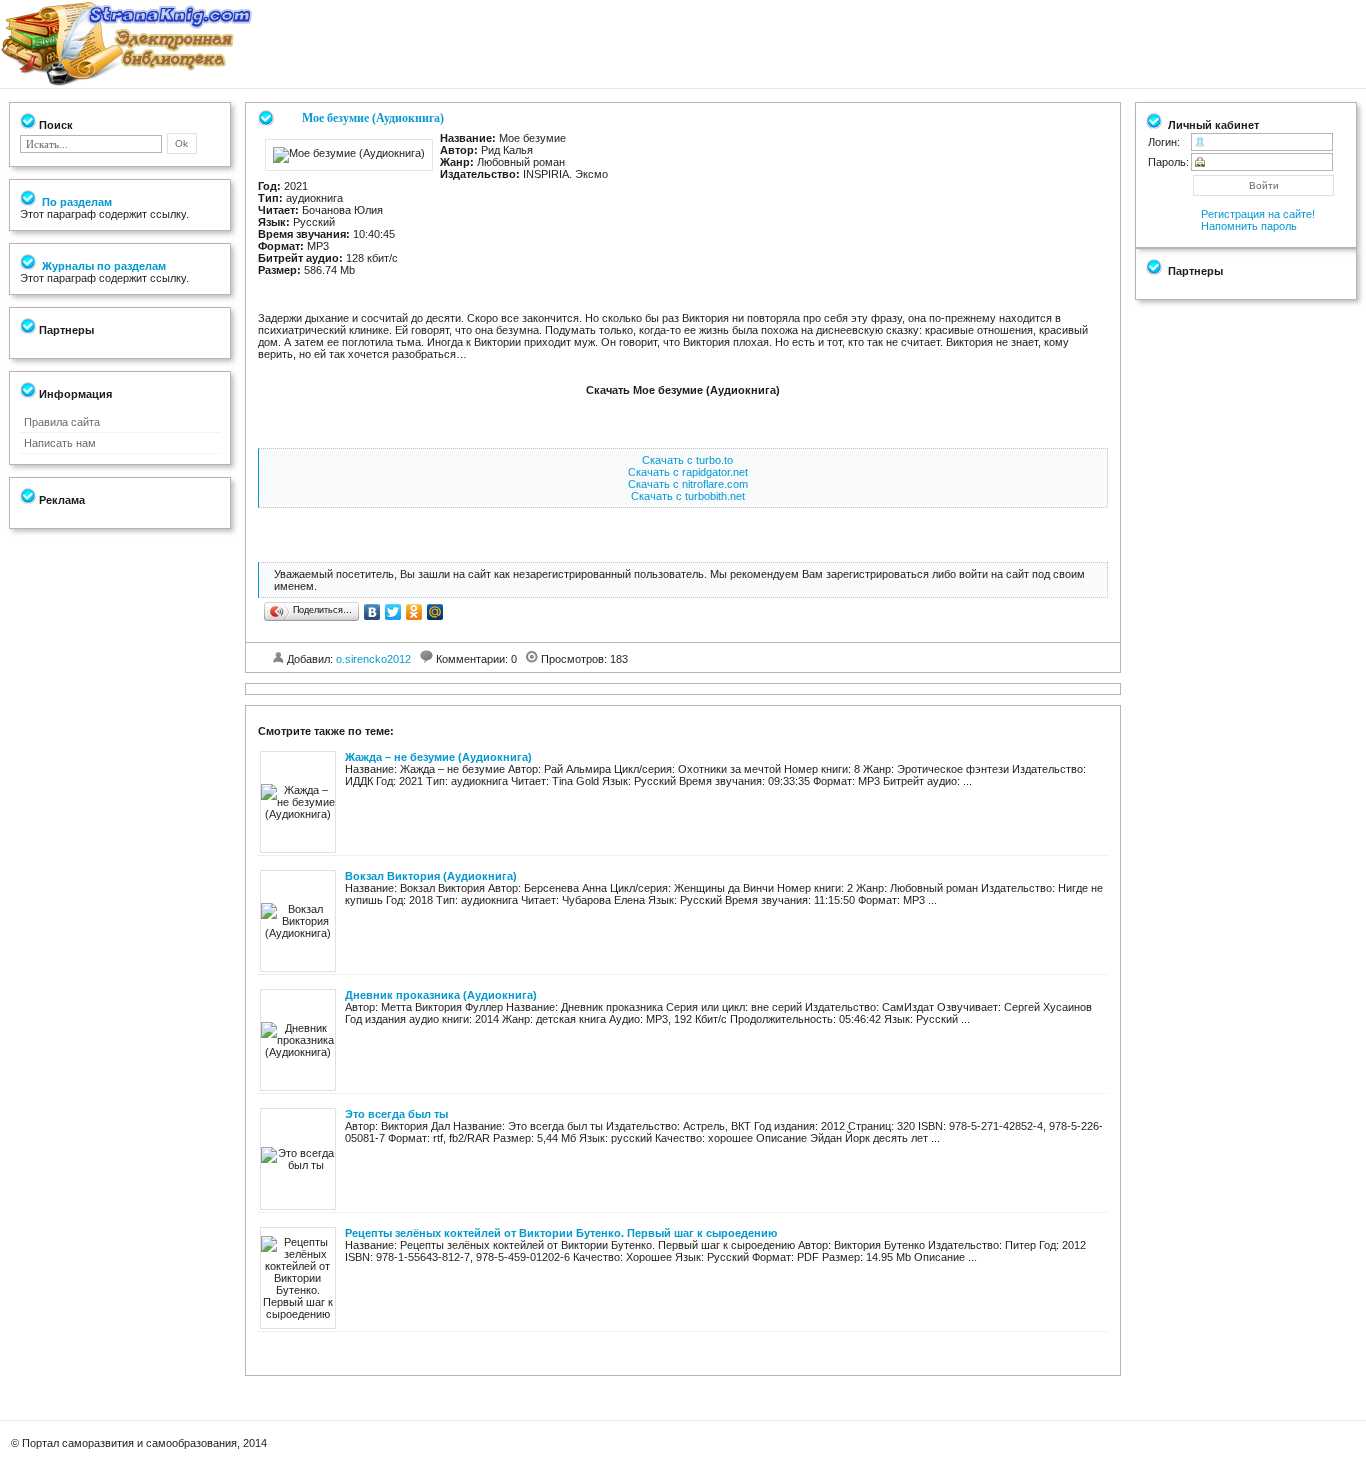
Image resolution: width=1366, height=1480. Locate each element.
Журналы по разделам (102, 266)
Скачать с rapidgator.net (688, 472)
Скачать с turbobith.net (688, 496)
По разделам (75, 202)
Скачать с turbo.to (687, 460)
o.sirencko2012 (373, 659)
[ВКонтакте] (372, 612)
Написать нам (60, 443)
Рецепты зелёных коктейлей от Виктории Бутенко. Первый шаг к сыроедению (561, 1233)
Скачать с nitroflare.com (688, 484)
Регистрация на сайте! (1258, 214)
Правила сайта (62, 422)
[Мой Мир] (435, 612)
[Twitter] (393, 612)
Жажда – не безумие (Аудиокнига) (438, 757)
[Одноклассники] (414, 612)
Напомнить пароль (1249, 226)
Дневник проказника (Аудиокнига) (441, 995)
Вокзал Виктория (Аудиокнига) (431, 876)
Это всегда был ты (396, 1114)
